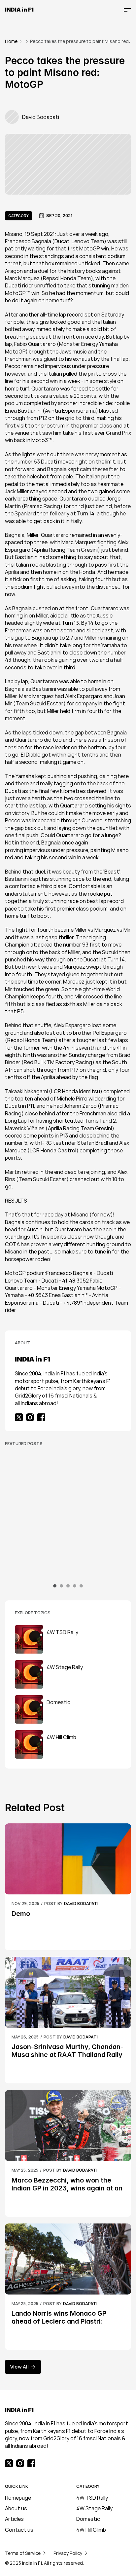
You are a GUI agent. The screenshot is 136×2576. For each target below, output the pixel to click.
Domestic (88, 2519)
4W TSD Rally (92, 2498)
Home (11, 41)
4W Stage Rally (94, 2508)
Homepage (18, 2498)
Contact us (19, 2530)
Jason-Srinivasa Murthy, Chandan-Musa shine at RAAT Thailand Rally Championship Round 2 (68, 2055)
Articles (14, 2519)
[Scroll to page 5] (80, 1586)
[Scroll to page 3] (68, 1586)
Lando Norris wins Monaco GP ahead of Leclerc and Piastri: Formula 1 (60, 2321)
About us (16, 2508)
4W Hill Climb (91, 2530)
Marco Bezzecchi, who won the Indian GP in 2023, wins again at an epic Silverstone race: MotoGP (68, 2188)
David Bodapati (81, 1903)
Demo (21, 1914)
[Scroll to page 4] (75, 1586)
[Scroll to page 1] (56, 1586)
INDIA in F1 (19, 10)
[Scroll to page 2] (61, 1586)
